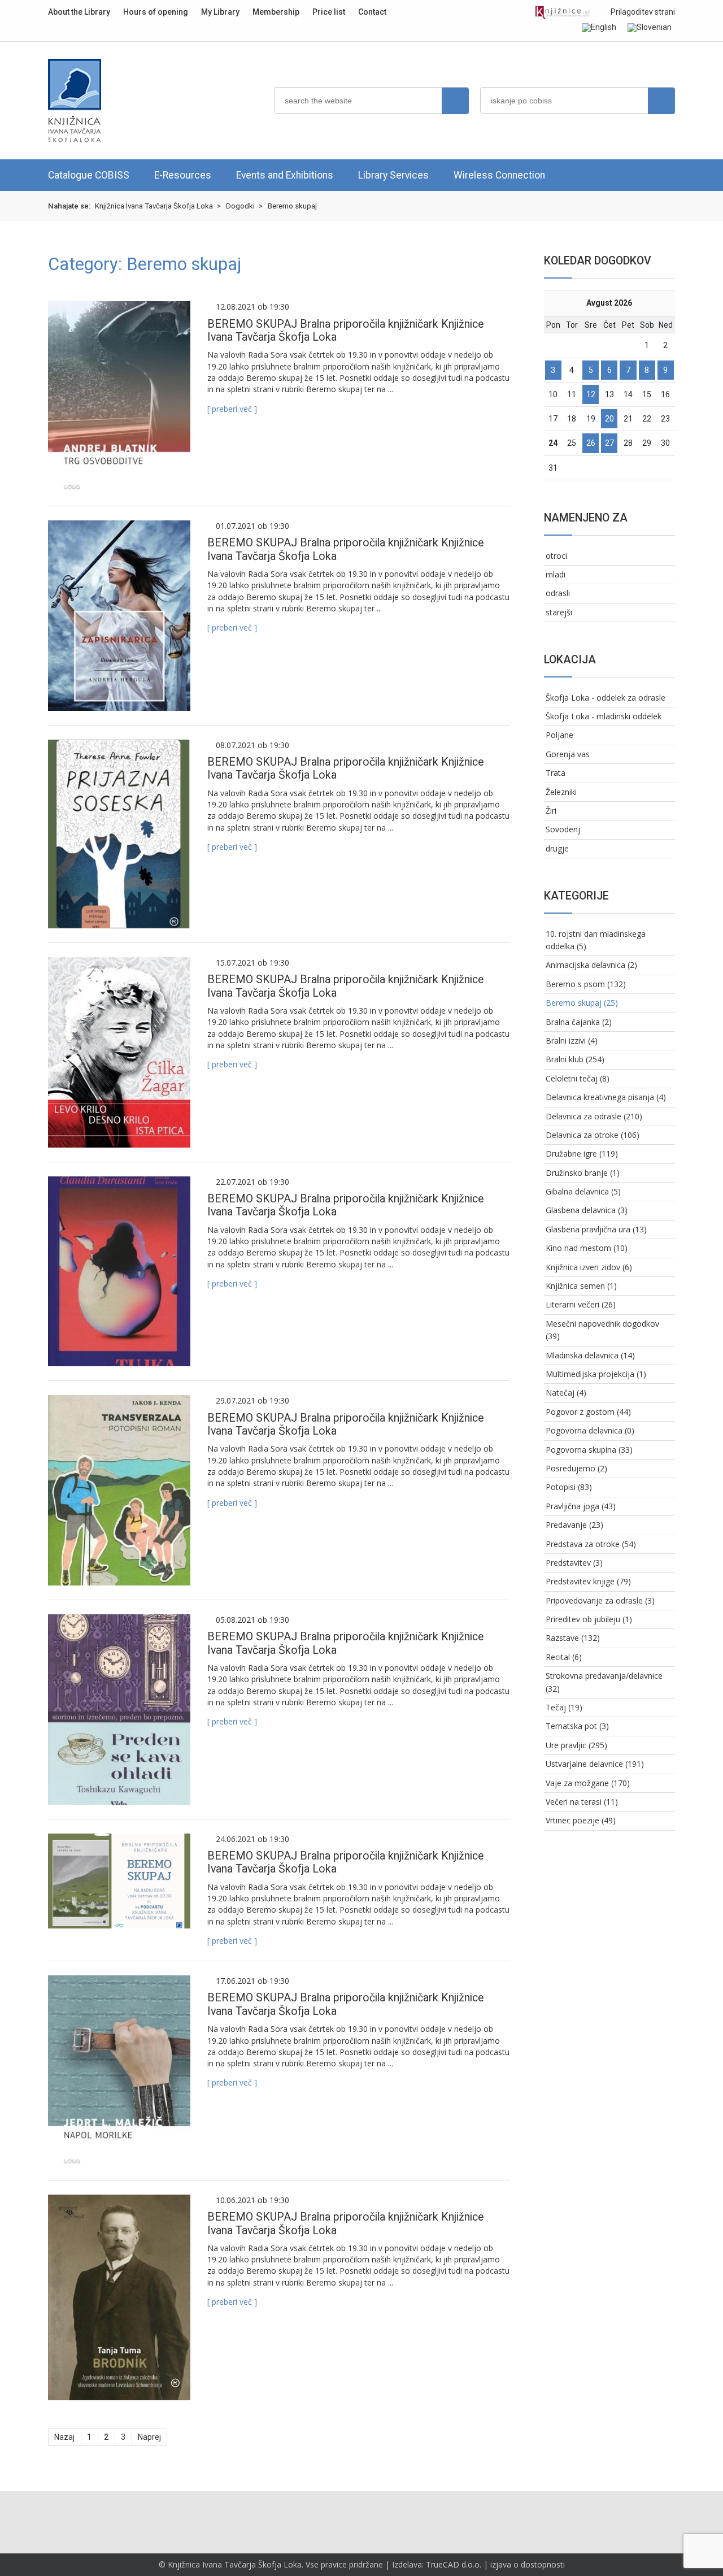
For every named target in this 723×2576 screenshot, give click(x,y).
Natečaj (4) (566, 1393)
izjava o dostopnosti (528, 2564)
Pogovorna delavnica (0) (590, 1430)
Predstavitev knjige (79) (588, 1581)
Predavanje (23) (574, 1525)
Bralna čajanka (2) (579, 1022)
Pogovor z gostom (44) (588, 1412)
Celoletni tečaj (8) (578, 1078)
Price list (329, 12)
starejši (559, 612)
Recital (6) (564, 1657)
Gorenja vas (568, 754)
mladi (556, 574)
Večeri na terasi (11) (582, 1802)
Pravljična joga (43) (581, 1506)
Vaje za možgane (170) (588, 1783)
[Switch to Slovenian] (650, 28)
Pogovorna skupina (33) (589, 1450)
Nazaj (64, 2437)
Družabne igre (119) (582, 1154)
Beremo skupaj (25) (582, 1003)
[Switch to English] (599, 28)
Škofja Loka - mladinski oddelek (604, 716)
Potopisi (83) (569, 1487)
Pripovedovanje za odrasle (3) (600, 1600)
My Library (220, 12)
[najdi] (455, 101)
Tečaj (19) (564, 1707)
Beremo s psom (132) (586, 984)
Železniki (561, 792)
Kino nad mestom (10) (587, 1248)
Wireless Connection (499, 175)
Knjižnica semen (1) (581, 1286)
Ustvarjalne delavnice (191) (595, 1764)
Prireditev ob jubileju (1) (589, 1619)
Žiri (551, 811)
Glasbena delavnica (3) (587, 1210)
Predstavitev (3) (574, 1563)
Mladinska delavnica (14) (590, 1355)
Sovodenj (563, 829)
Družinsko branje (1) (583, 1173)
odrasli (558, 593)
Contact (372, 12)
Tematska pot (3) (577, 1726)
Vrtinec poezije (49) (581, 1820)
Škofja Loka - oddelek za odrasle (606, 698)
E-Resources (183, 175)
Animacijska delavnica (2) (591, 965)
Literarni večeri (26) (581, 1304)
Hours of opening (156, 12)
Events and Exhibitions (285, 175)
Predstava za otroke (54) (591, 1544)
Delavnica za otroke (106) (593, 1135)
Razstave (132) (573, 1638)
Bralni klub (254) (575, 1059)
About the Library (79, 12)
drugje (557, 848)
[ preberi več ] (232, 409)
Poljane (559, 735)
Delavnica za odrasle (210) (594, 1116)
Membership (276, 12)
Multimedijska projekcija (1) (596, 1374)
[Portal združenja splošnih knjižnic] (562, 13)
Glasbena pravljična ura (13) (596, 1229)
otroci (556, 556)
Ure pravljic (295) (576, 1745)
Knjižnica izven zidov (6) (589, 1267)
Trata (556, 773)
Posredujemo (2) (576, 1468)
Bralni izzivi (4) (572, 1041)
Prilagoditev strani (642, 12)
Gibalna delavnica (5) (583, 1191)
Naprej (149, 2437)
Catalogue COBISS (89, 175)
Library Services (393, 175)
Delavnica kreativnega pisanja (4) (606, 1097)
